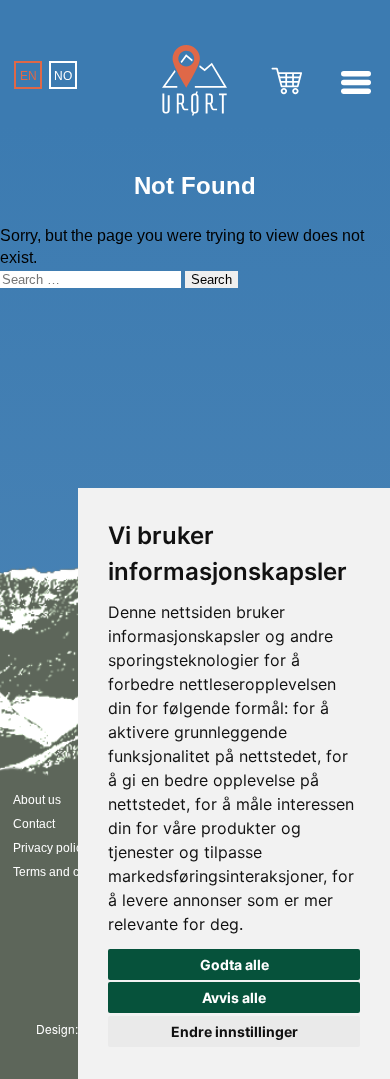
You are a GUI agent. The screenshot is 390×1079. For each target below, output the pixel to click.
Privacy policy (50, 848)
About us (37, 800)
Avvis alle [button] (234, 997)
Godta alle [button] (234, 964)
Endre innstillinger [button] (234, 1031)
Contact (34, 824)
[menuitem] (28, 75)
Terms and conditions (71, 872)
